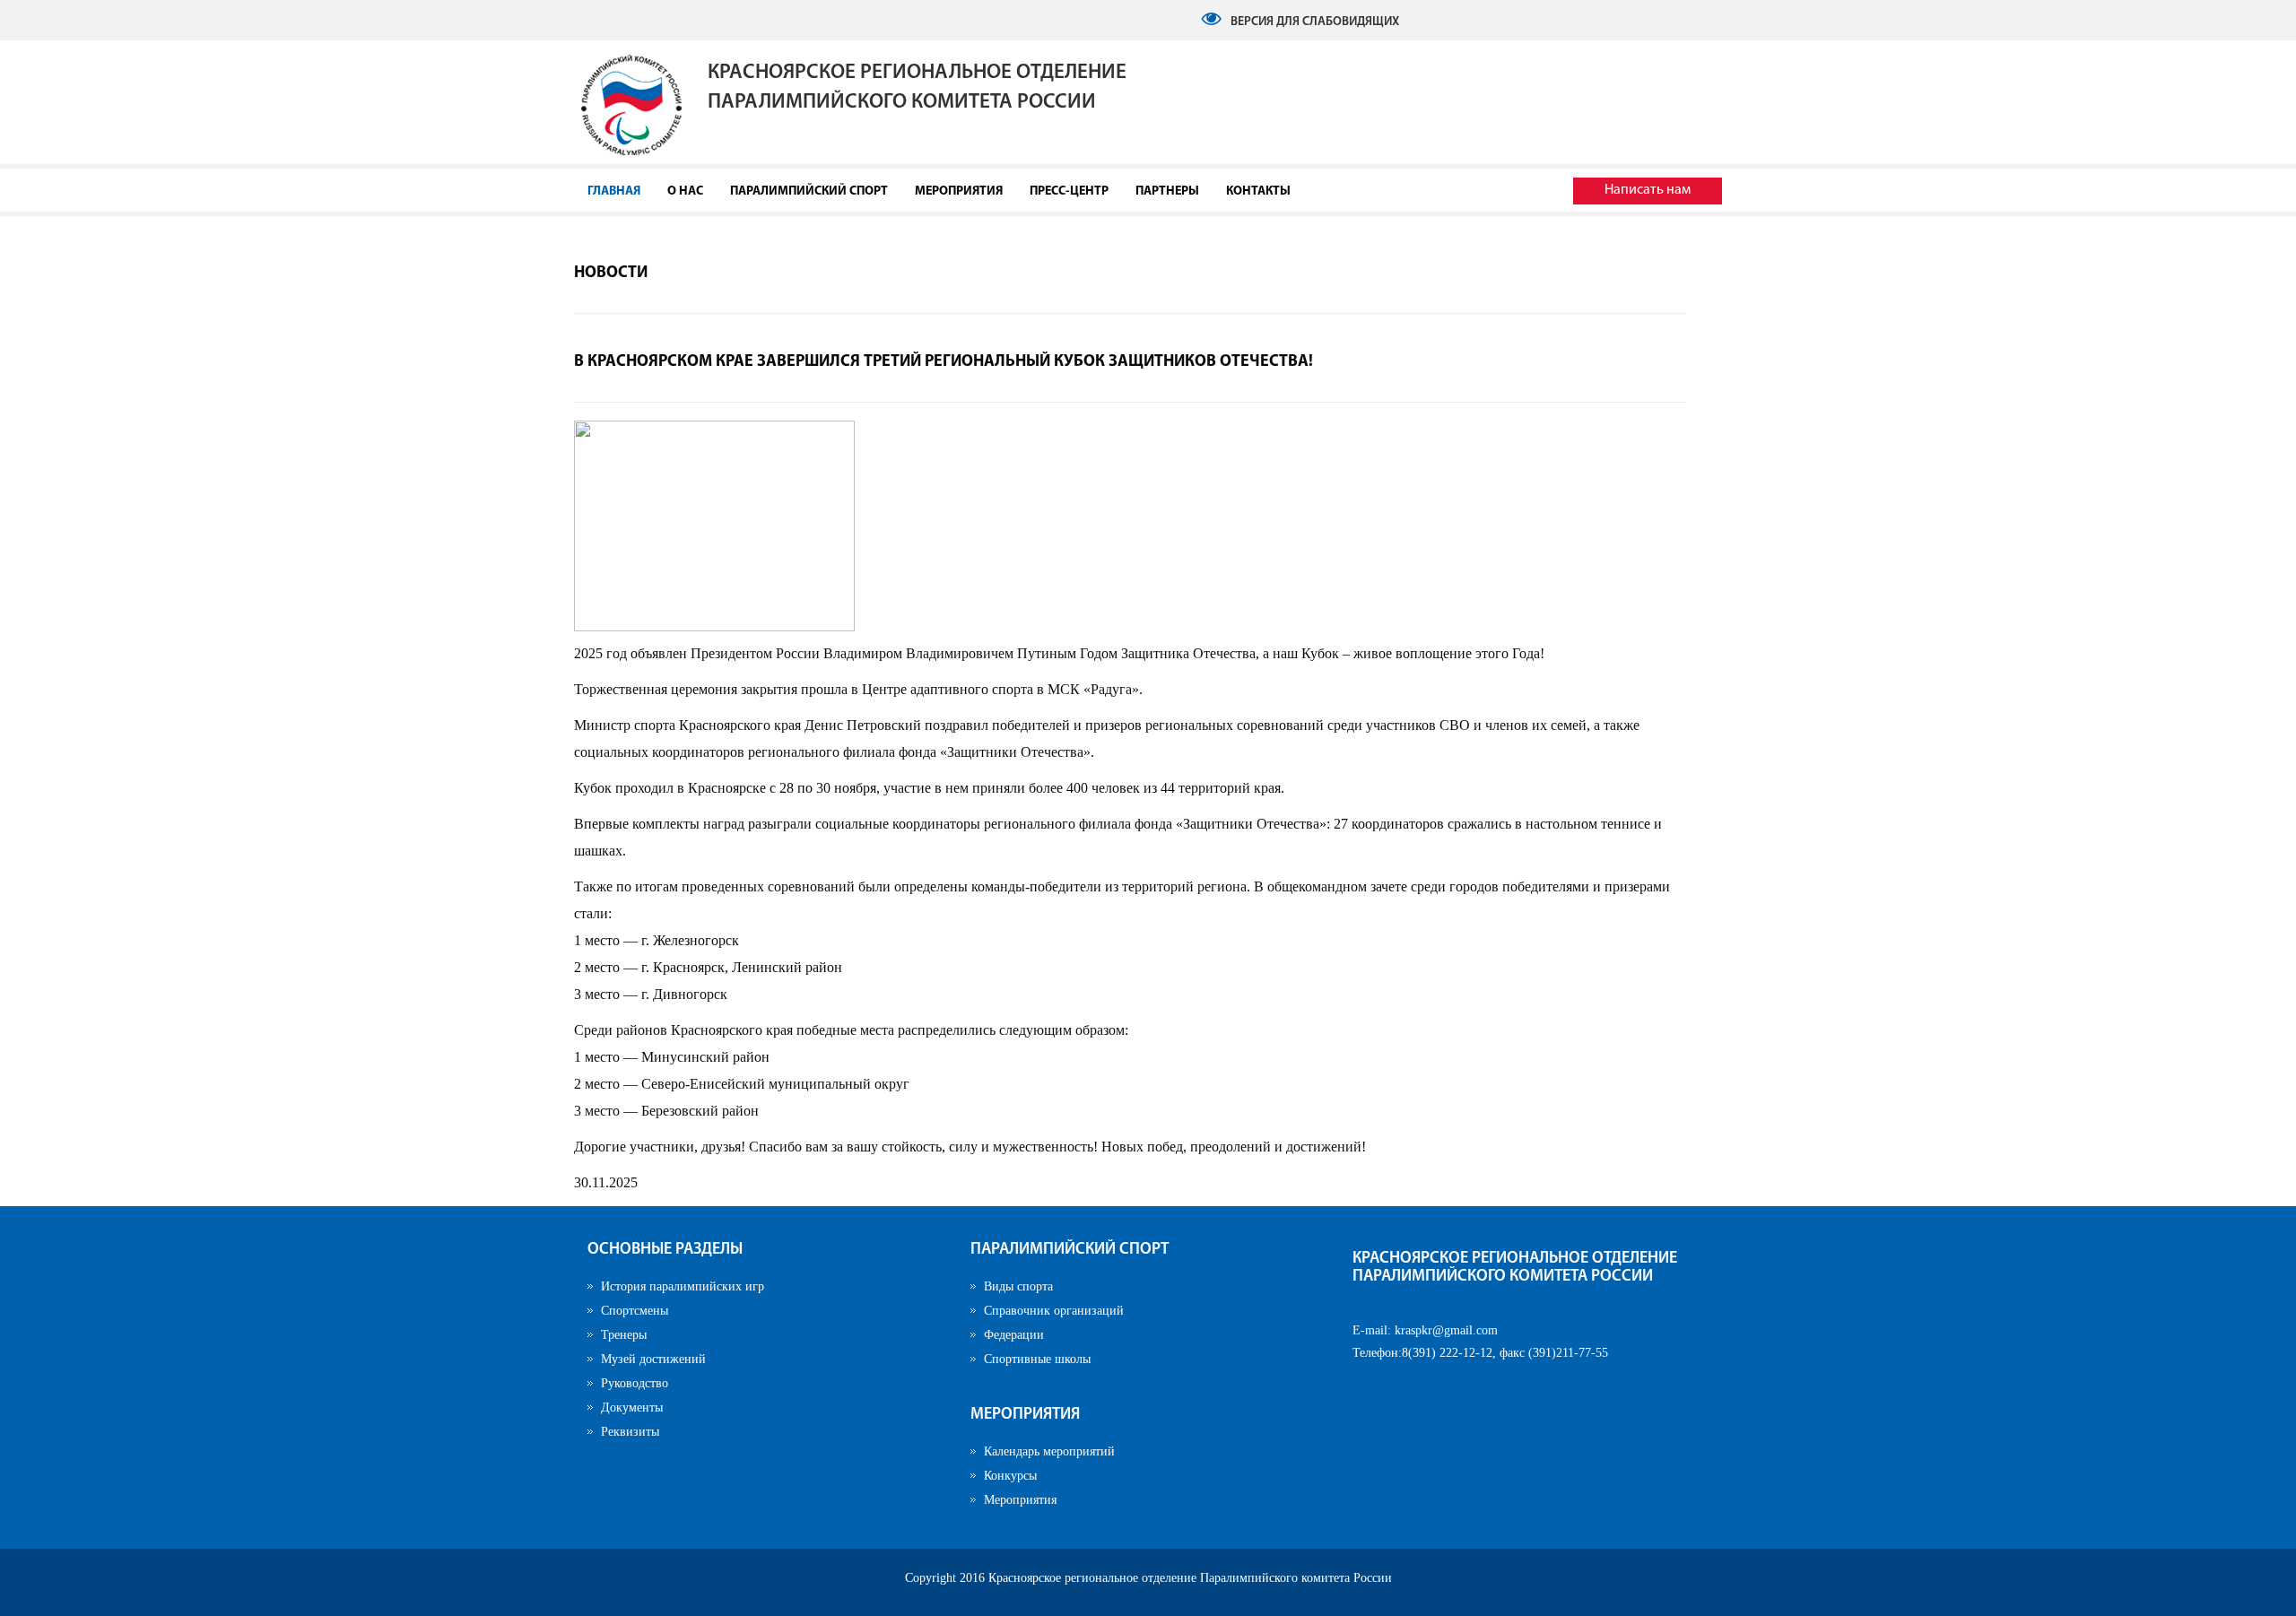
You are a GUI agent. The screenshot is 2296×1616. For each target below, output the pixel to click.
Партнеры (1167, 191)
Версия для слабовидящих (1315, 22)
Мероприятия (959, 191)
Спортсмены (635, 1311)
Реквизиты (630, 1432)
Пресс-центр (1069, 191)
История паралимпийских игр (683, 1286)
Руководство (635, 1383)
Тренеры (624, 1335)
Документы (632, 1407)
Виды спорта (1018, 1286)
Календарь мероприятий (1049, 1451)
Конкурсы (1010, 1476)
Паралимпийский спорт (809, 191)
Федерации (1014, 1335)
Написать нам (1648, 190)
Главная (614, 191)
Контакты (1258, 191)
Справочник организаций (1054, 1311)
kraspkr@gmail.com (1446, 1330)
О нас (685, 191)
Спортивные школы (1037, 1359)
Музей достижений (653, 1359)
